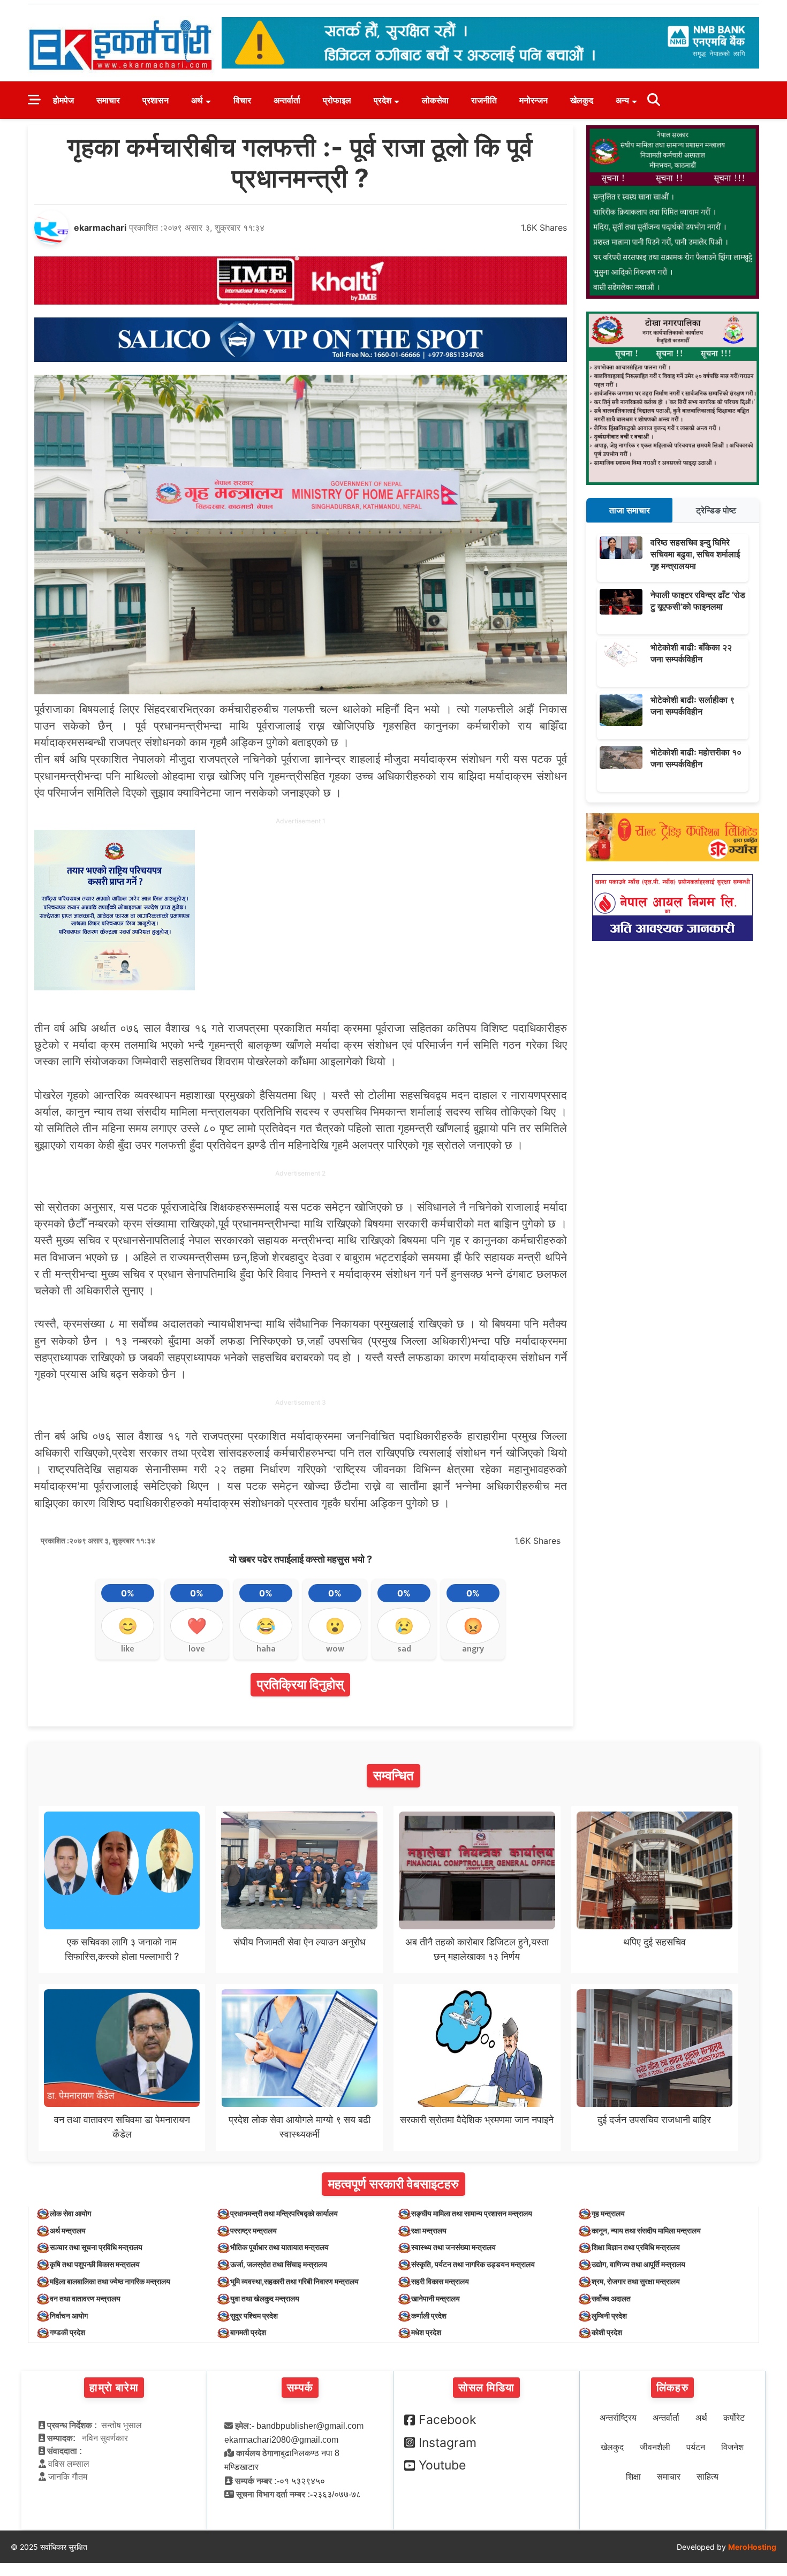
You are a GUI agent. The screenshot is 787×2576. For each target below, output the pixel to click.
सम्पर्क (300, 2388)
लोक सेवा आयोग (70, 2213)
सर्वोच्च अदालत (611, 2298)
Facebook (448, 2420)
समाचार (108, 100)
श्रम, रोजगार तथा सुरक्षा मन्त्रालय (636, 2281)
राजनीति (484, 100)
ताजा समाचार (630, 510)
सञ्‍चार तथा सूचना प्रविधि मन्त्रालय (96, 2247)
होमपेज (63, 100)
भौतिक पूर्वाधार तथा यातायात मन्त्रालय (279, 2247)
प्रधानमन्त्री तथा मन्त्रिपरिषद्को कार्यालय (284, 2213)
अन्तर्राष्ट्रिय (618, 2418)
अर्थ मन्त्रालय (68, 2230)
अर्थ (197, 100)
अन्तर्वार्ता (287, 100)
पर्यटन (696, 2447)
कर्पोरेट (734, 2418)
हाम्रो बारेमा (114, 2388)
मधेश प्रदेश (426, 2332)
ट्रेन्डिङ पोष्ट (716, 510)
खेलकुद (582, 100)
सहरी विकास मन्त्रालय (440, 2281)
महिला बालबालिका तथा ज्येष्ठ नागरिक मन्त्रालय (110, 2281)
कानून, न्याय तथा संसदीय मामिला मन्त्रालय (646, 2230)
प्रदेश (383, 100)
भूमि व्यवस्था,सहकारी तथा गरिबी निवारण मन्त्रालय (294, 2281)
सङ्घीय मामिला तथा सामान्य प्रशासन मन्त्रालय (472, 2213)
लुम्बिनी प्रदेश (609, 2316)
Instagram (448, 2443)
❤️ (197, 1626)
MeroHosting (752, 2547)
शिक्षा (633, 2477)
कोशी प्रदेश (607, 2332)
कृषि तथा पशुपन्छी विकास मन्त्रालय (95, 2264)
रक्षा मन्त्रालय (429, 2230)
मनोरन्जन (534, 100)
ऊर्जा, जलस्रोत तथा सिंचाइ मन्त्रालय (279, 2264)
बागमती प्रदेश (248, 2332)
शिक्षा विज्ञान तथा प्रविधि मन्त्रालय (636, 2247)
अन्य (622, 100)
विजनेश (732, 2447)
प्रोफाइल (337, 100)
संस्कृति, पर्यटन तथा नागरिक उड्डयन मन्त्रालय (473, 2264)
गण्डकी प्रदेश (67, 2332)
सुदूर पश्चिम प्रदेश (254, 2316)
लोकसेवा (435, 100)
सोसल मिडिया (486, 2388)
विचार (242, 100)
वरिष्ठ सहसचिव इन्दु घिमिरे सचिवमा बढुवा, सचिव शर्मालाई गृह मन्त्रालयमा (695, 554)
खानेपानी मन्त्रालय (436, 2298)
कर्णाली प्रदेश (429, 2316)
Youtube (442, 2465)
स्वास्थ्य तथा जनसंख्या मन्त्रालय (453, 2247)
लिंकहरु (672, 2388)
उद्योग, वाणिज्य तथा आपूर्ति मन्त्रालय (638, 2264)
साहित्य (707, 2477)
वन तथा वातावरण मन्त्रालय (85, 2298)
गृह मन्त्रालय (608, 2213)
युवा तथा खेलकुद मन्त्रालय (265, 2298)
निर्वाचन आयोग (69, 2316)
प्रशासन (156, 100)
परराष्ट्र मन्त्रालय (253, 2230)
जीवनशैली (655, 2447)
